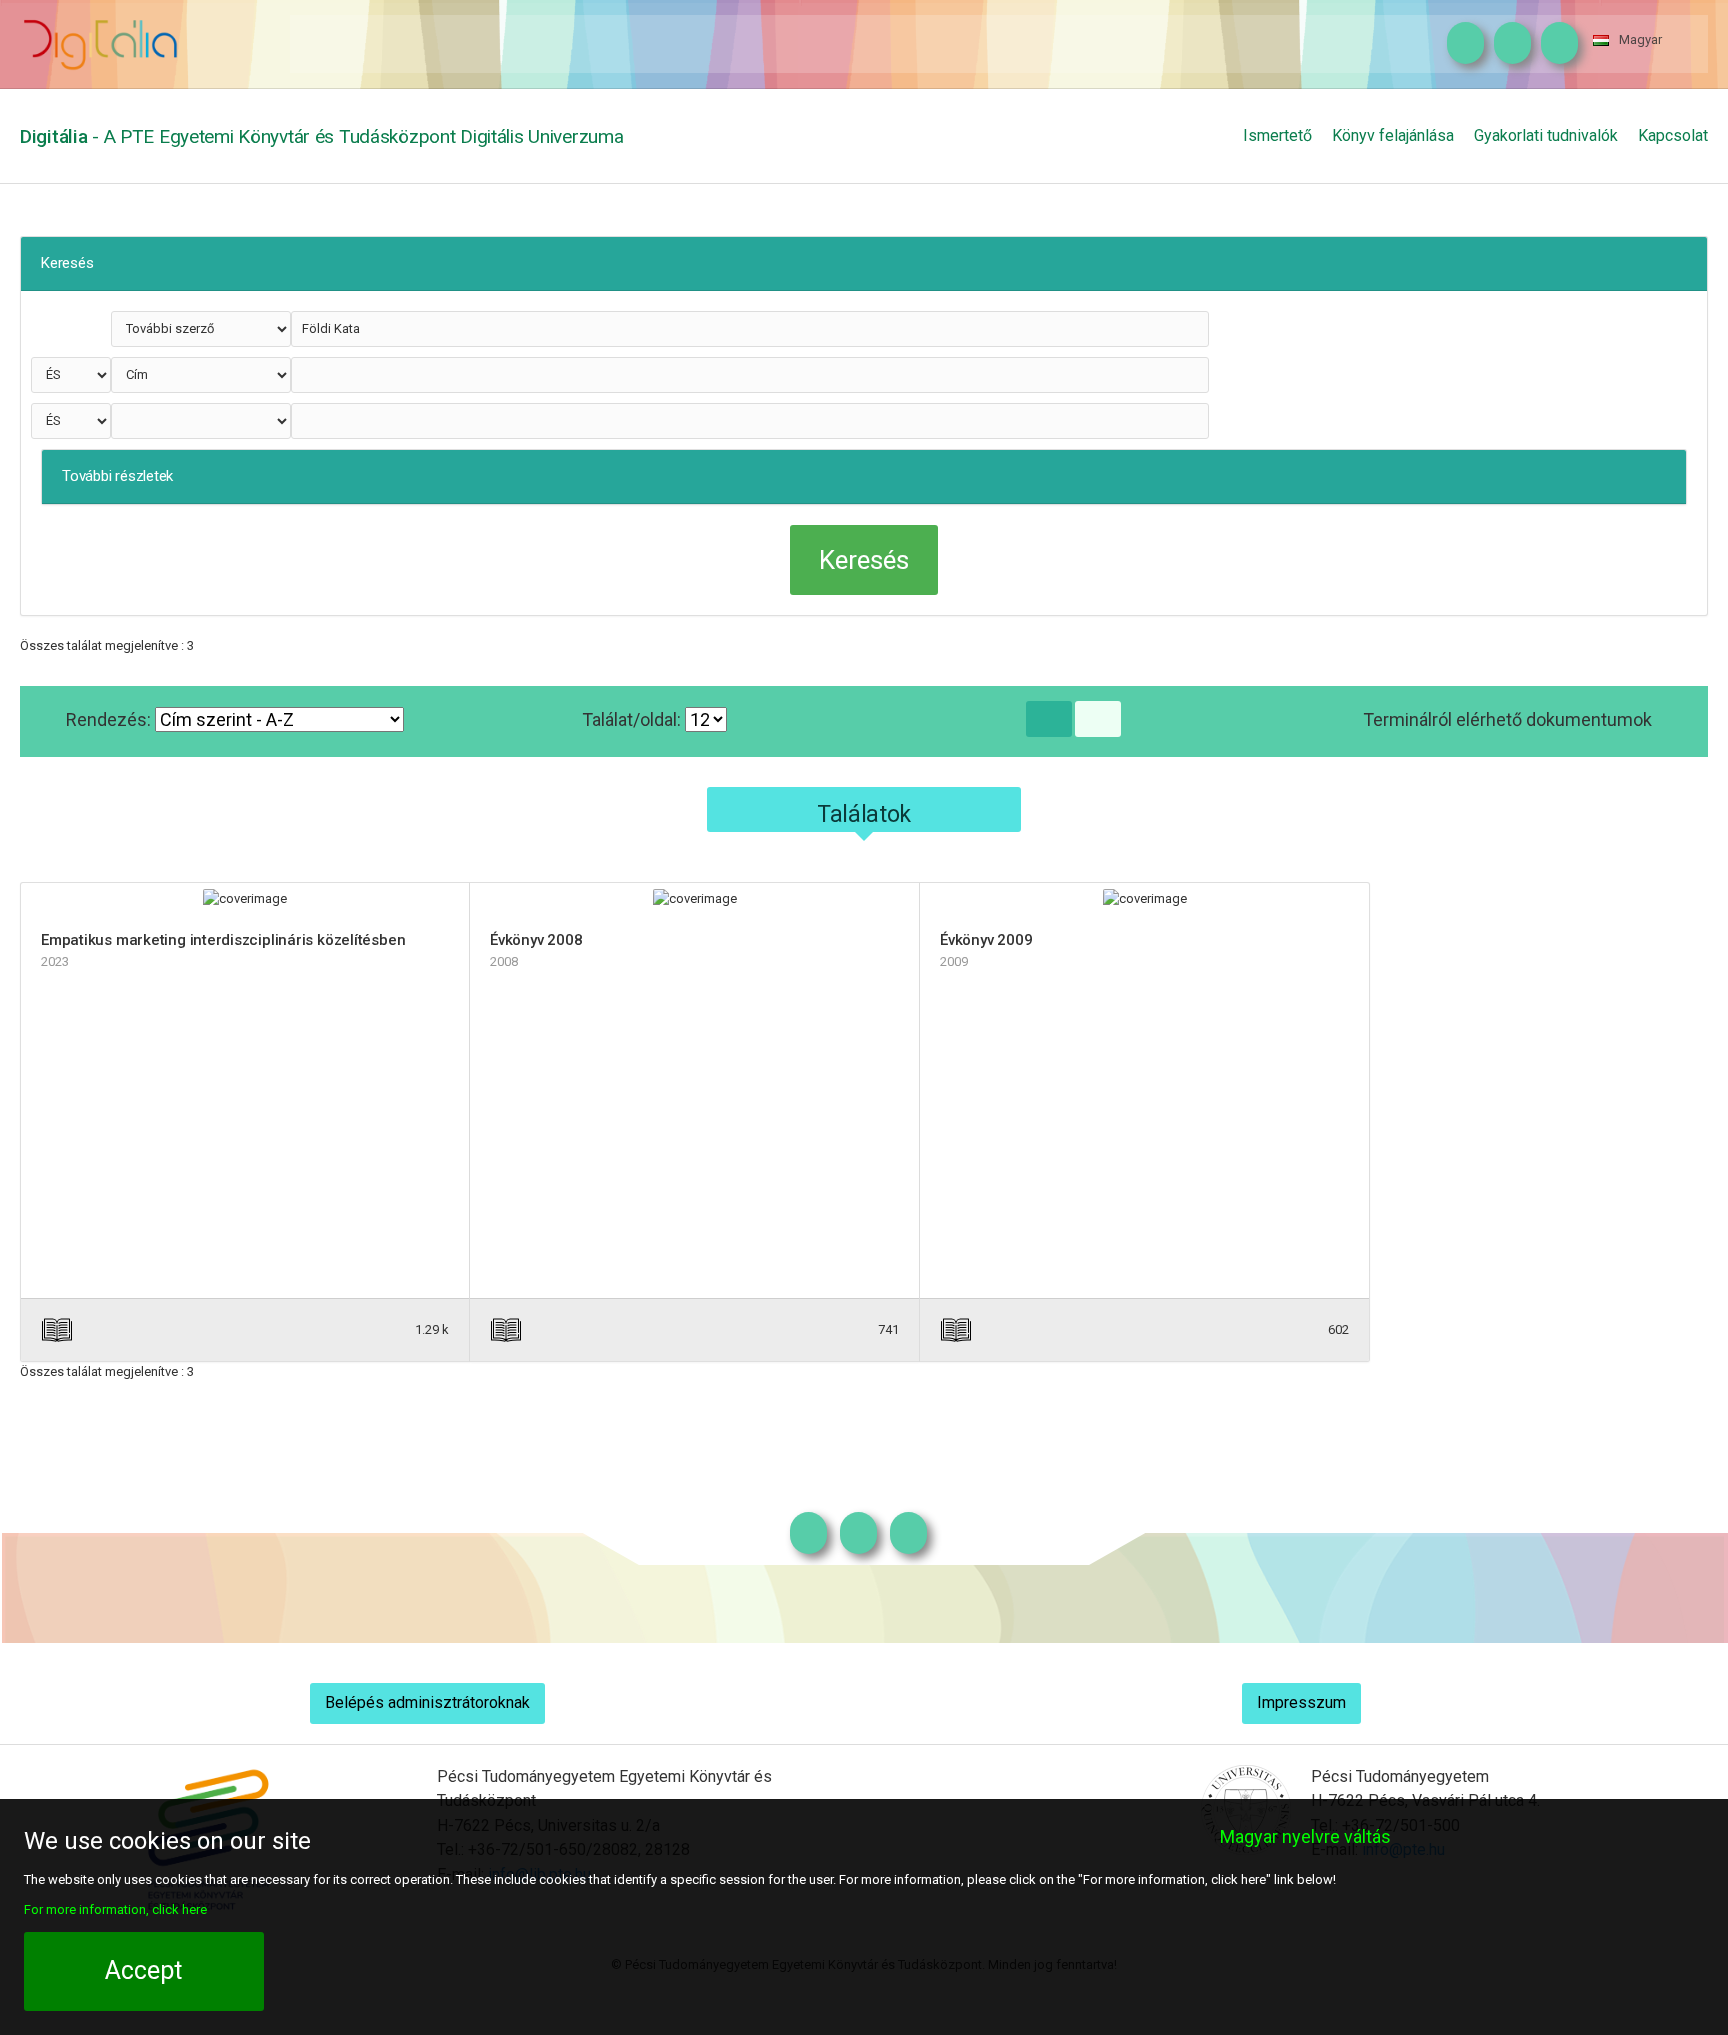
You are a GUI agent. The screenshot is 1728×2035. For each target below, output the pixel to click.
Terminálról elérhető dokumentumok (1507, 719)
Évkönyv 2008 (536, 940)
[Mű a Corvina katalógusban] (342, 1329)
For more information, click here (115, 1909)
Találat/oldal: (633, 719)
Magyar (1640, 39)
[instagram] (1460, 44)
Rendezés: (110, 719)
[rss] (1554, 44)
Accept (143, 1970)
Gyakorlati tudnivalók (1546, 135)
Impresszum (1301, 1702)
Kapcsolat (1673, 135)
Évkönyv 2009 (986, 940)
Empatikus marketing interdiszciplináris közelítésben (223, 940)
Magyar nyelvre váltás (1305, 1836)
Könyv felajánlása (1393, 135)
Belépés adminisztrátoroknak (427, 1702)
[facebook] (1507, 44)
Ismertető (1277, 135)
